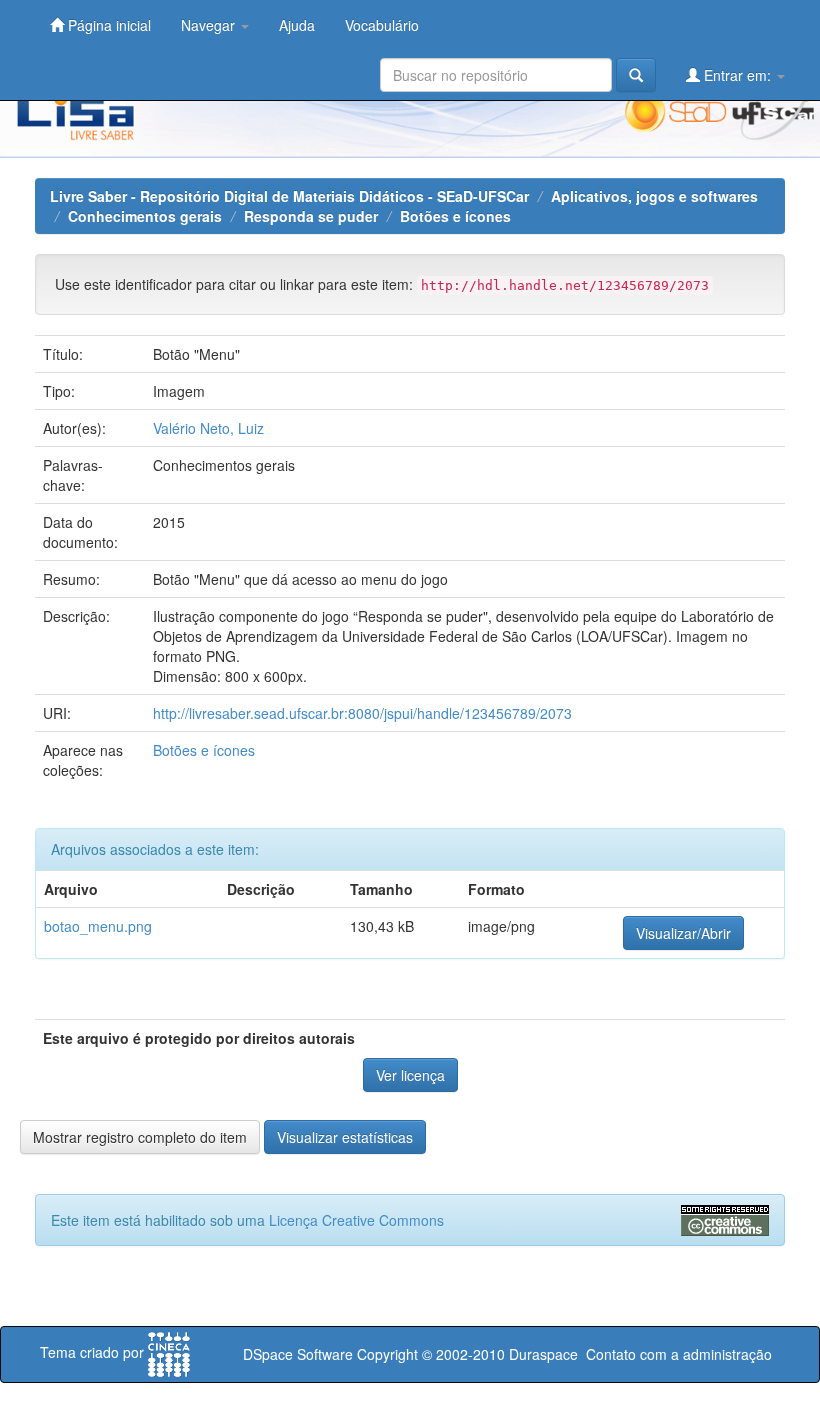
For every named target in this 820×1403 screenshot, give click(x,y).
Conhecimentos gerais (145, 216)
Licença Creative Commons (356, 1220)
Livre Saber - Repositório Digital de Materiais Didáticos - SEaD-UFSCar (289, 196)
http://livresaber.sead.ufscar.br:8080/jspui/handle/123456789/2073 (362, 713)
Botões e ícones (455, 216)
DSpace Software (298, 1354)
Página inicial (107, 25)
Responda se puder (311, 216)
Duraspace (543, 1354)
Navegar (210, 25)
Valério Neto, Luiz (208, 428)
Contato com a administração (679, 1354)
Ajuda (297, 25)
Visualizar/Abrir (683, 933)
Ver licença (410, 1075)
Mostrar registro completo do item (140, 1137)
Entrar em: (737, 75)
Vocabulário (382, 25)
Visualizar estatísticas (345, 1137)
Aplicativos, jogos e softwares (654, 196)
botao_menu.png (98, 926)
